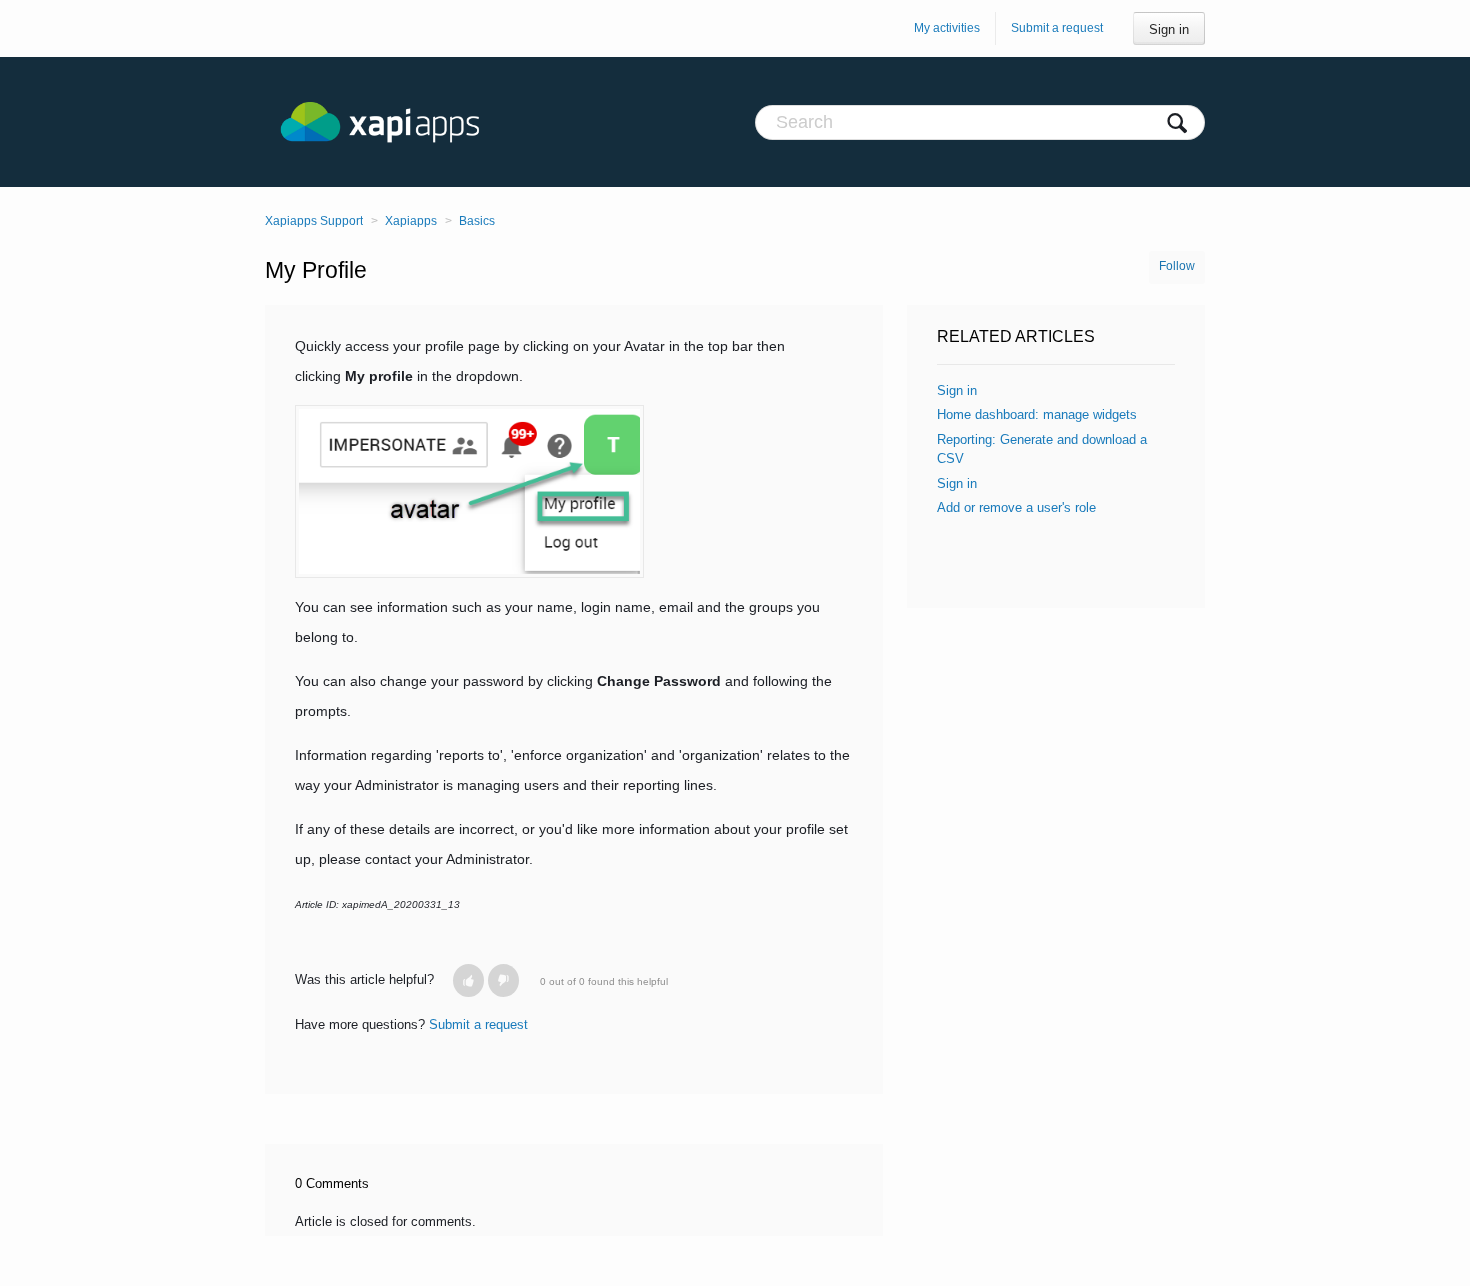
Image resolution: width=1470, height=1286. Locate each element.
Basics (477, 221)
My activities (947, 28)
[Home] (400, 122)
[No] (503, 980)
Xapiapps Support (314, 221)
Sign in (957, 390)
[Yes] (468, 980)
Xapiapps (411, 221)
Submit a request (1057, 28)
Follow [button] (1177, 266)
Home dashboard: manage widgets (1037, 414)
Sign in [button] (1169, 29)
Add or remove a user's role (1016, 507)
